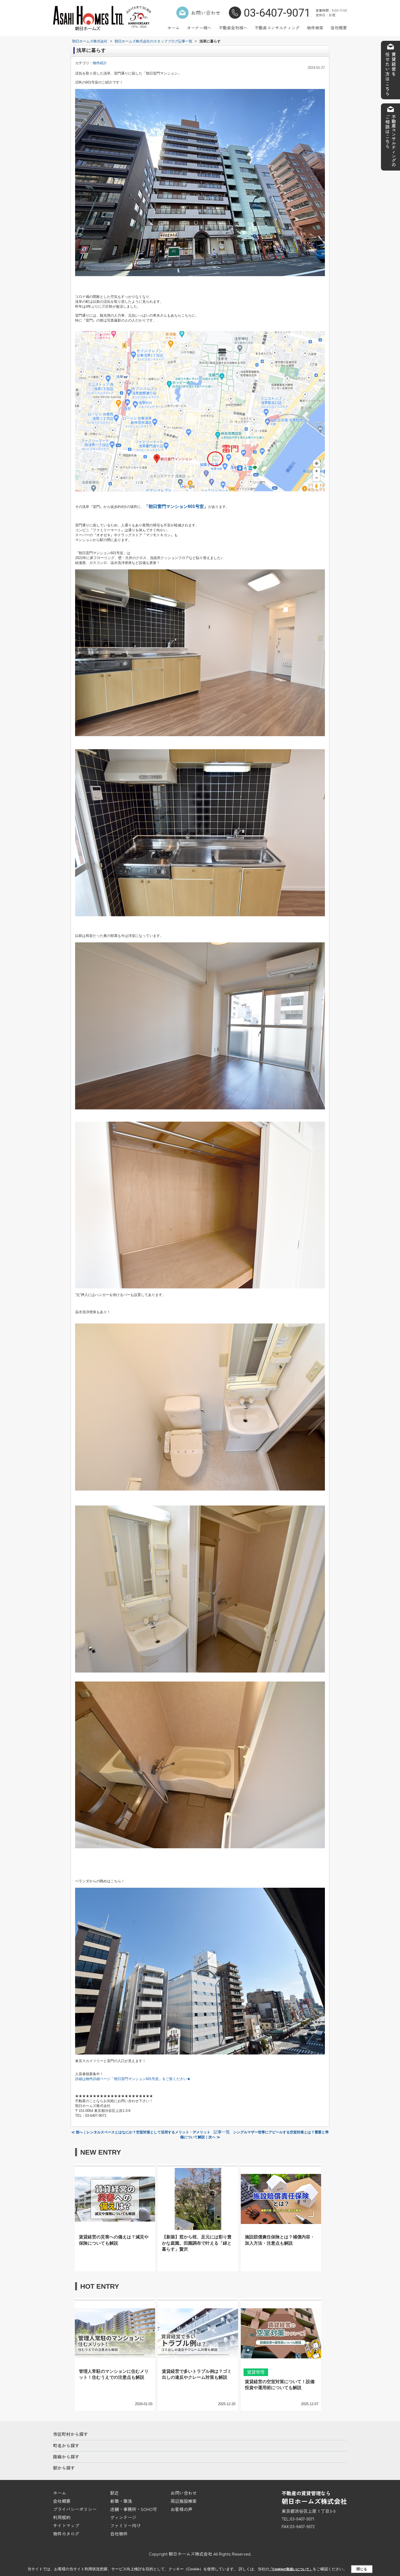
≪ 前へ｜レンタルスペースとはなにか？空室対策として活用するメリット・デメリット (141, 2132)
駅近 (115, 2493)
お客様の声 (181, 2509)
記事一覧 (222, 2132)
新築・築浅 (121, 2501)
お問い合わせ (206, 13)
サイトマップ (66, 2525)
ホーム (173, 28)
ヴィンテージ (123, 2517)
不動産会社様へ (233, 28)
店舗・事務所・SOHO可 (134, 2509)
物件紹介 (100, 63)
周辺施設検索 (184, 2501)
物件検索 (315, 28)
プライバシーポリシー (75, 2509)
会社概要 (339, 28)
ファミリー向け (125, 2525)
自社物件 (119, 2534)
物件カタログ (66, 2534)
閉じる (362, 2569)
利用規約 (62, 2517)
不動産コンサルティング (277, 28)
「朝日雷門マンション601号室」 (176, 506)
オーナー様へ (199, 28)
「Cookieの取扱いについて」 (291, 2569)
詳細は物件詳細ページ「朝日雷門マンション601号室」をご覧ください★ (133, 2079)
